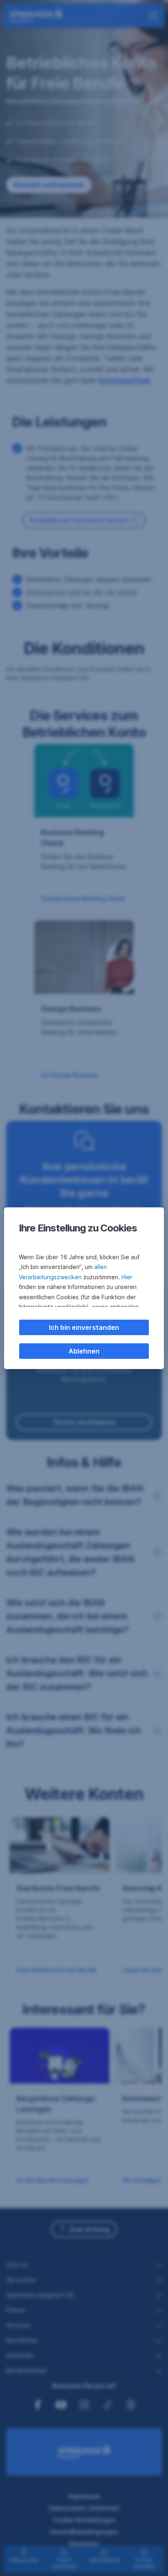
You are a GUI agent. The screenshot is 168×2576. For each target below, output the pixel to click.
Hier (127, 1277)
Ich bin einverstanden (84, 1327)
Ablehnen (84, 1351)
